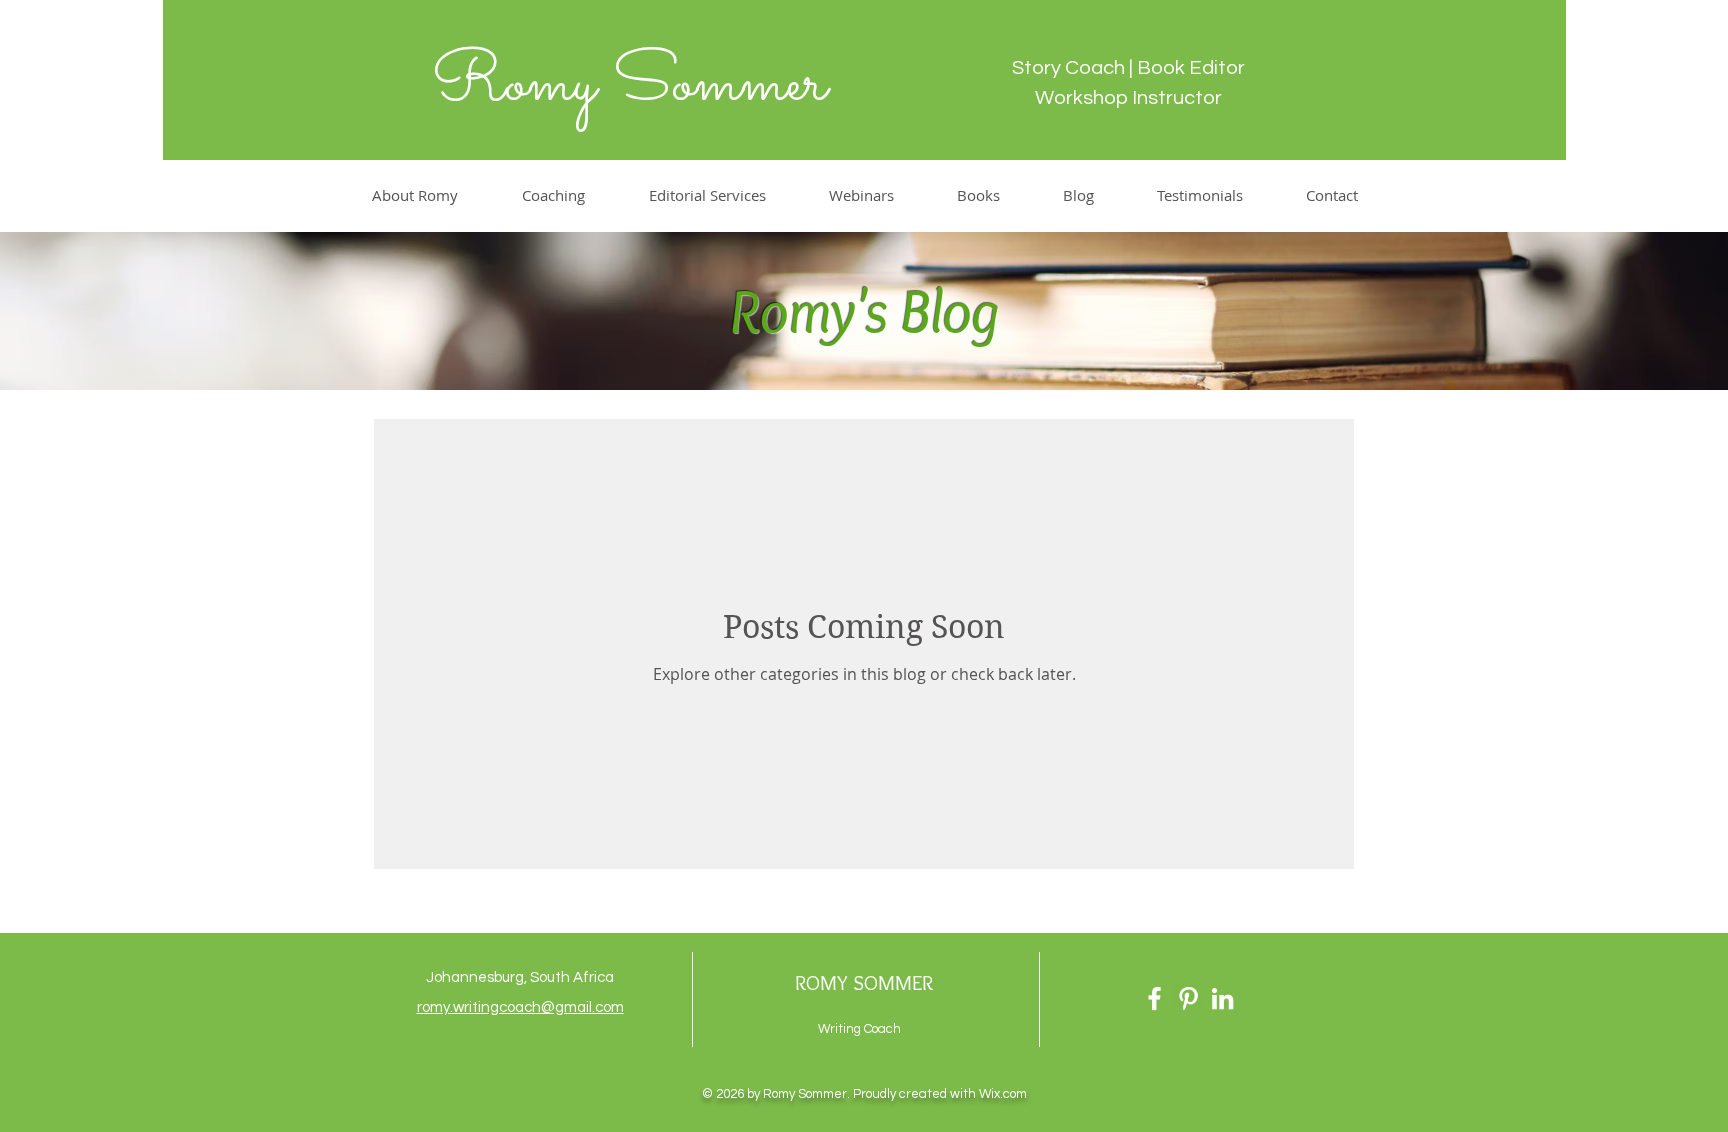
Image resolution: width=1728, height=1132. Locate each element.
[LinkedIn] (1222, 998)
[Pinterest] (1188, 998)
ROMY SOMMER (864, 982)
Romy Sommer (629, 84)
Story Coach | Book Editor (1128, 68)
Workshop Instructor (1128, 98)
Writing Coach (859, 1029)
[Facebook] (1154, 998)
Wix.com (1003, 1094)
